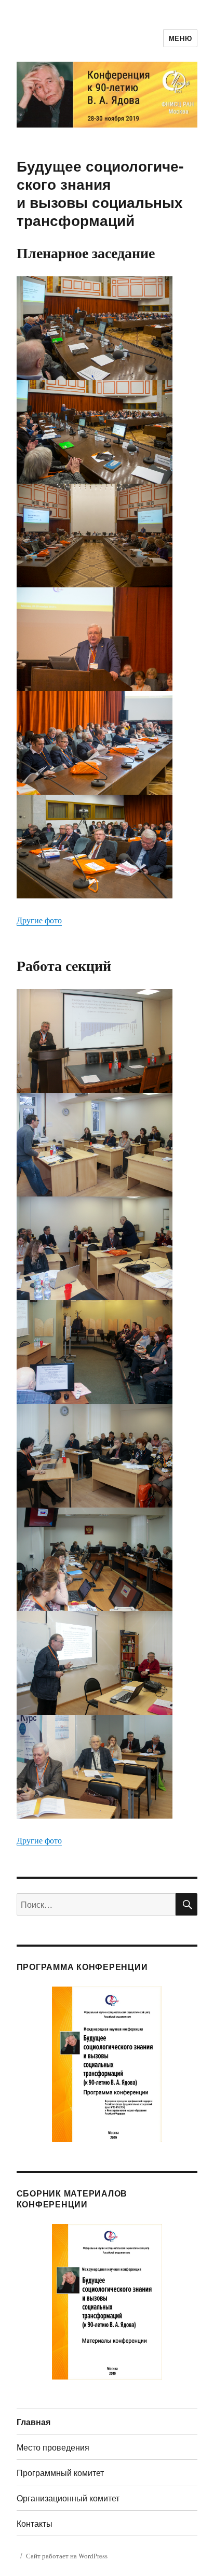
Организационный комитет (68, 2498)
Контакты (35, 2523)
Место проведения (53, 2447)
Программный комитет (60, 2473)
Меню (180, 38)
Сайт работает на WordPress (67, 2556)
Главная (34, 2422)
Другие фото (39, 920)
